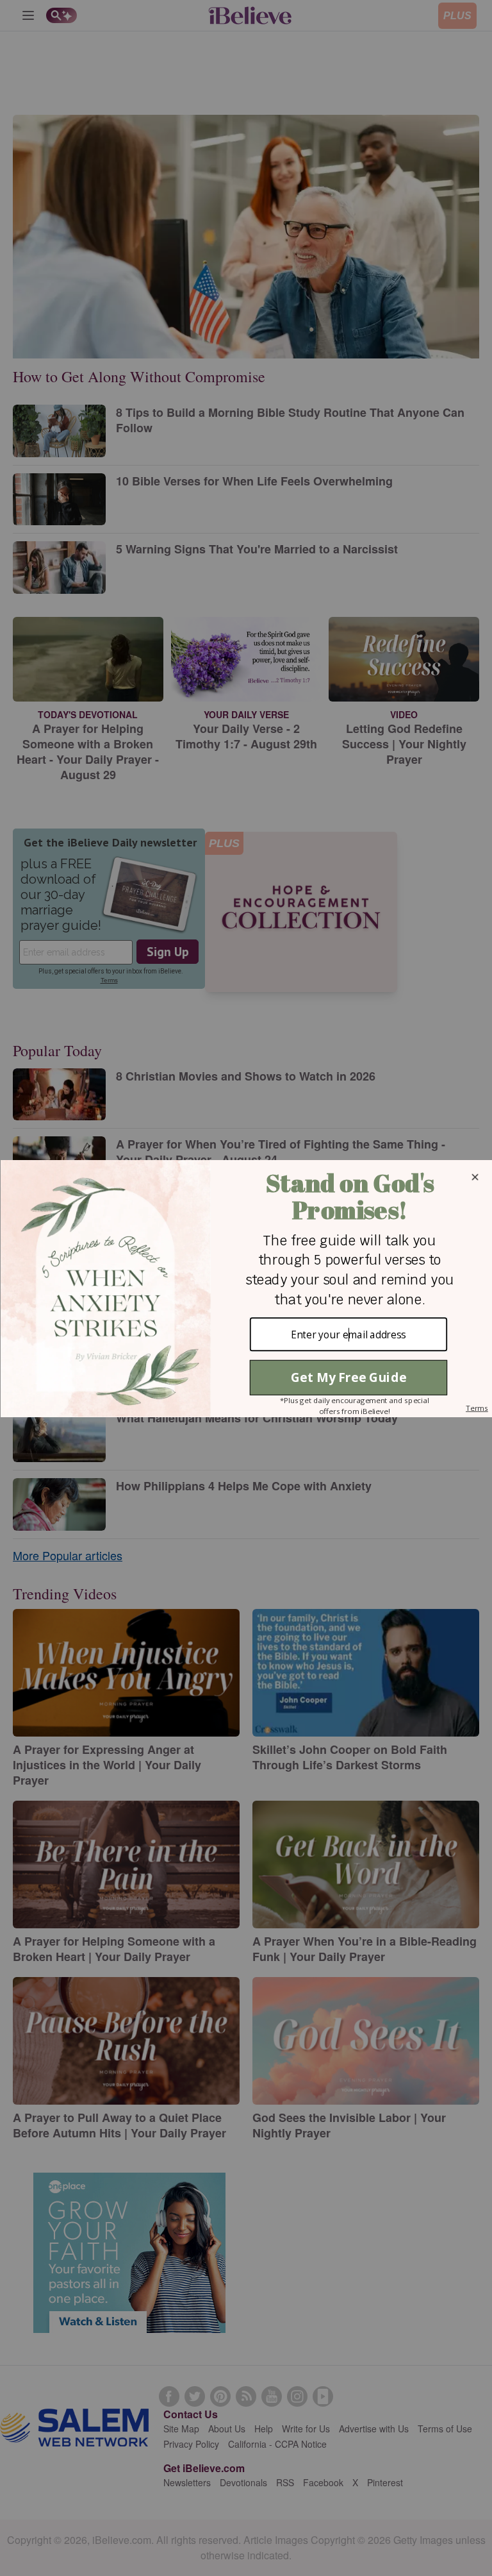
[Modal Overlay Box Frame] (246, 1288)
